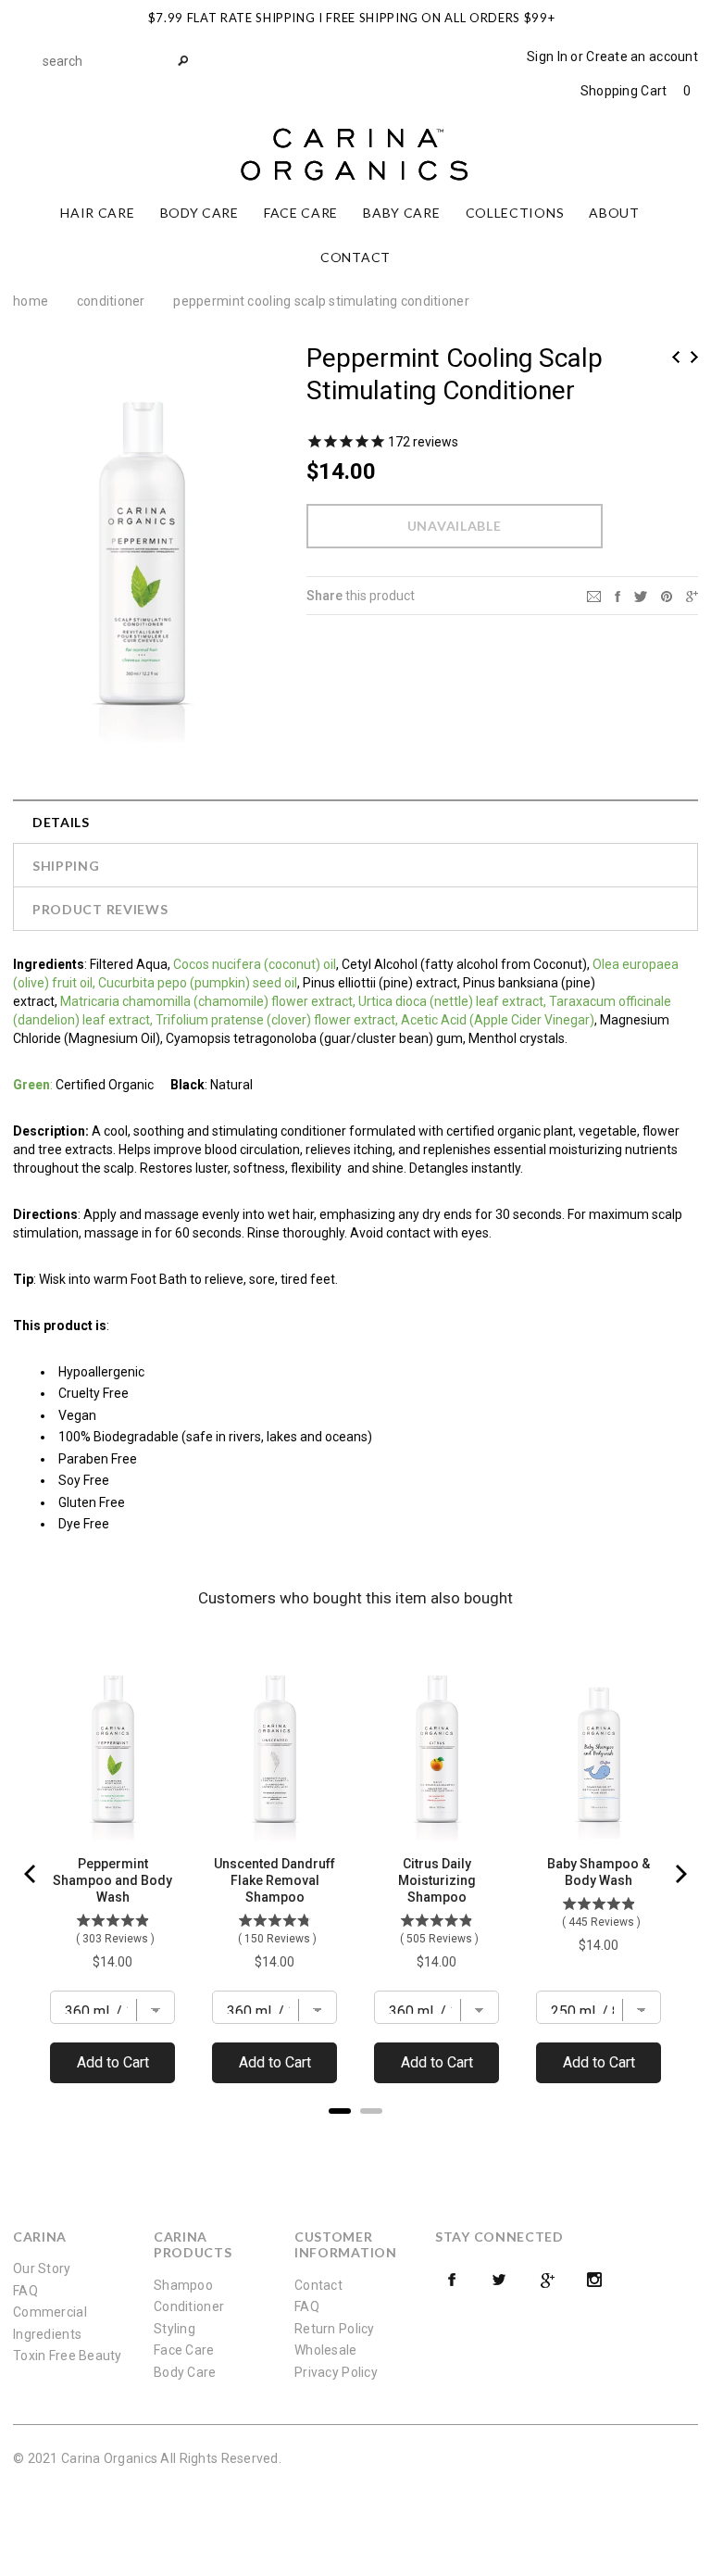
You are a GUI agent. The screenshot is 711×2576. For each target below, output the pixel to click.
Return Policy (335, 2329)
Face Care (184, 2350)
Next (694, 357)
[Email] (594, 595)
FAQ (25, 2291)
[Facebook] (452, 2280)
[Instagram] (594, 2280)
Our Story (42, 2268)
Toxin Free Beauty (68, 2356)
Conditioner (111, 301)
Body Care (185, 2372)
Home (31, 301)
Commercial (50, 2312)
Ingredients (47, 2334)
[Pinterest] (667, 595)
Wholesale (326, 2350)
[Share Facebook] (617, 595)
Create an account (642, 57)
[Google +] (547, 2280)
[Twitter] (641, 595)
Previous (676, 357)
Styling (175, 2329)
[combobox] (115, 61)
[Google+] (692, 595)
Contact (318, 2285)
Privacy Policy (336, 2372)
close (694, 15)
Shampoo (183, 2285)
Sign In (547, 57)
